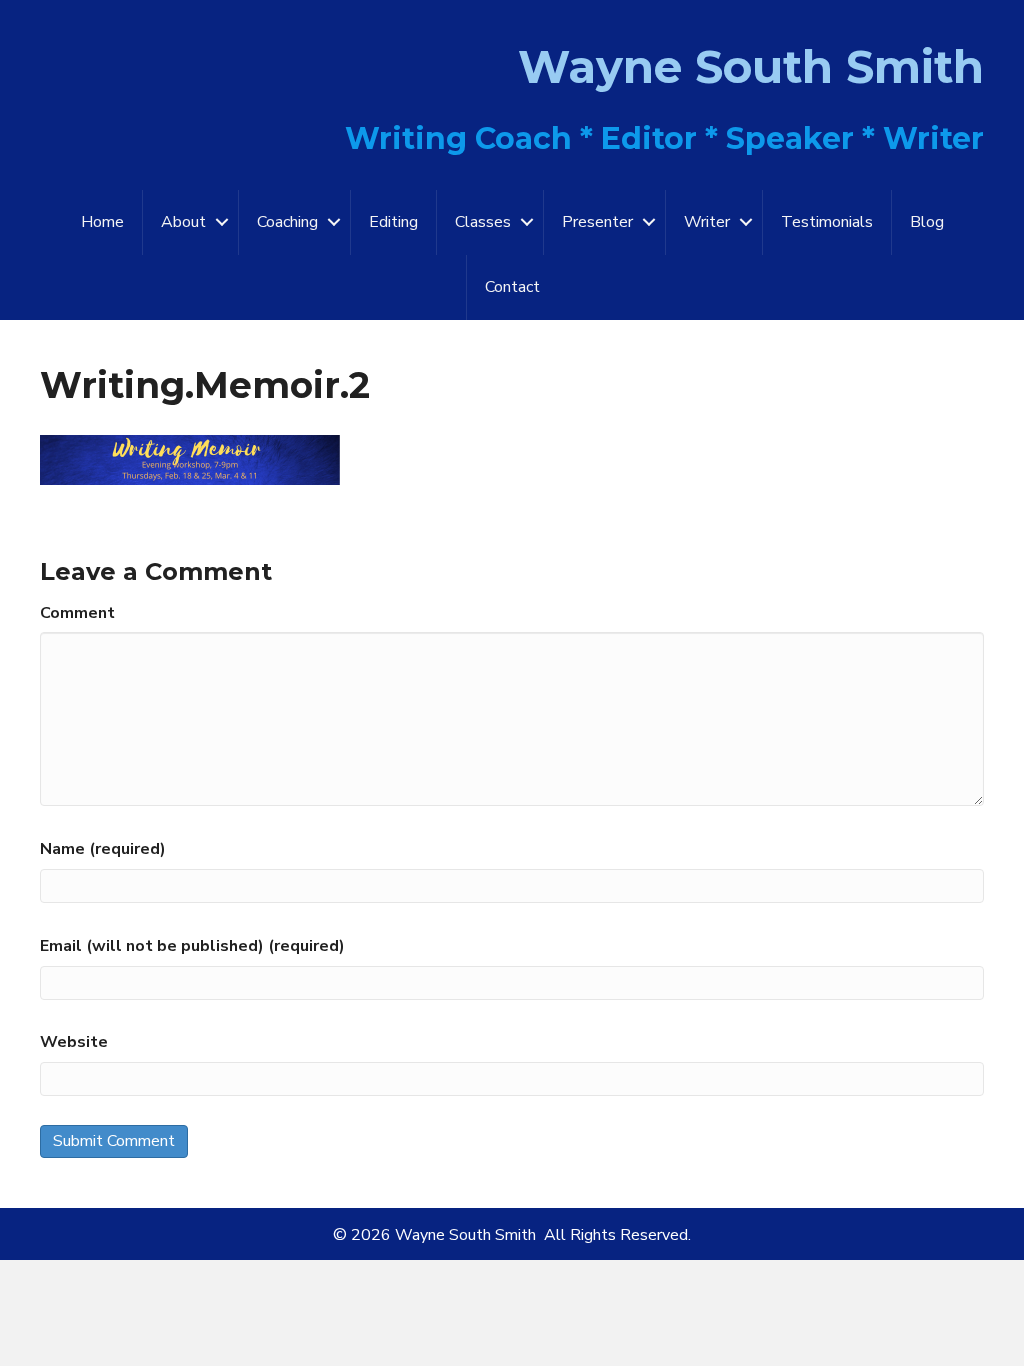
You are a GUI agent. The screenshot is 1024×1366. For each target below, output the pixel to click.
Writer (707, 222)
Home (102, 222)
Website (74, 1042)
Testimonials (827, 222)
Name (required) (103, 849)
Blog (927, 222)
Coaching (287, 222)
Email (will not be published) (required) (192, 946)
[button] (222, 222)
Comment (77, 613)
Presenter (597, 222)
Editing (393, 222)
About (183, 222)
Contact (512, 287)
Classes (483, 222)
